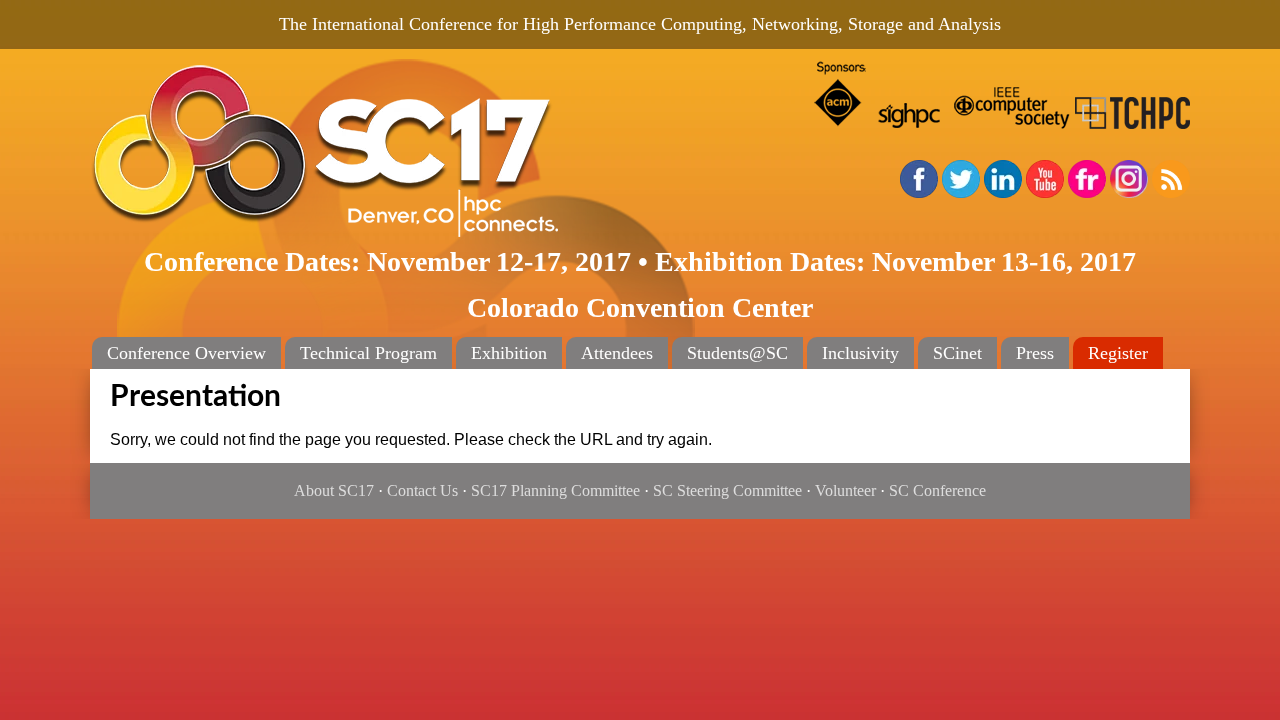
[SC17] (390, 151)
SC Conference (937, 490)
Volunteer (845, 490)
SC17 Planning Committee (555, 490)
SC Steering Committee (727, 490)
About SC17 (334, 490)
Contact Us (422, 490)
